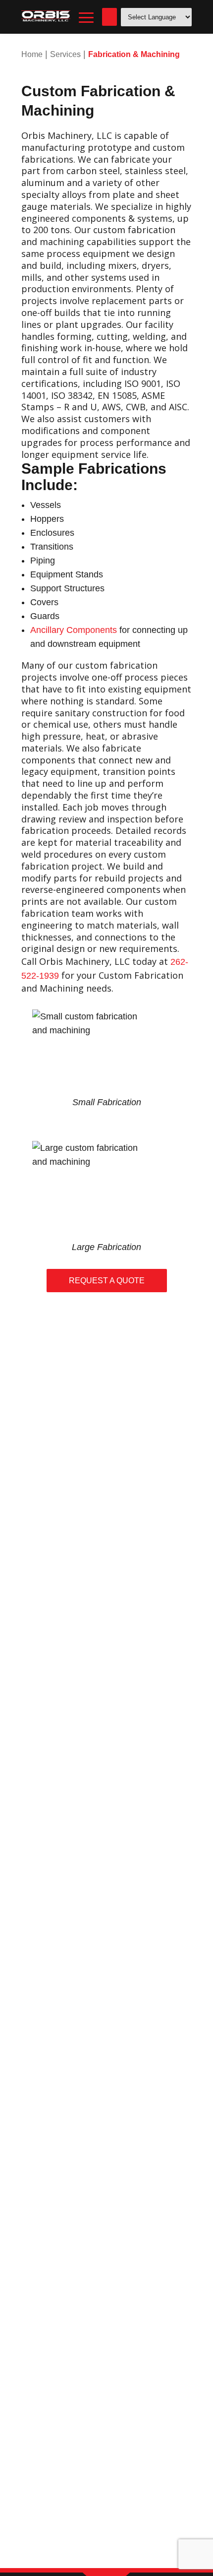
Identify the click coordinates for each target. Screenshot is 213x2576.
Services (65, 54)
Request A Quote (107, 1281)
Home (32, 54)
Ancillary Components (74, 630)
